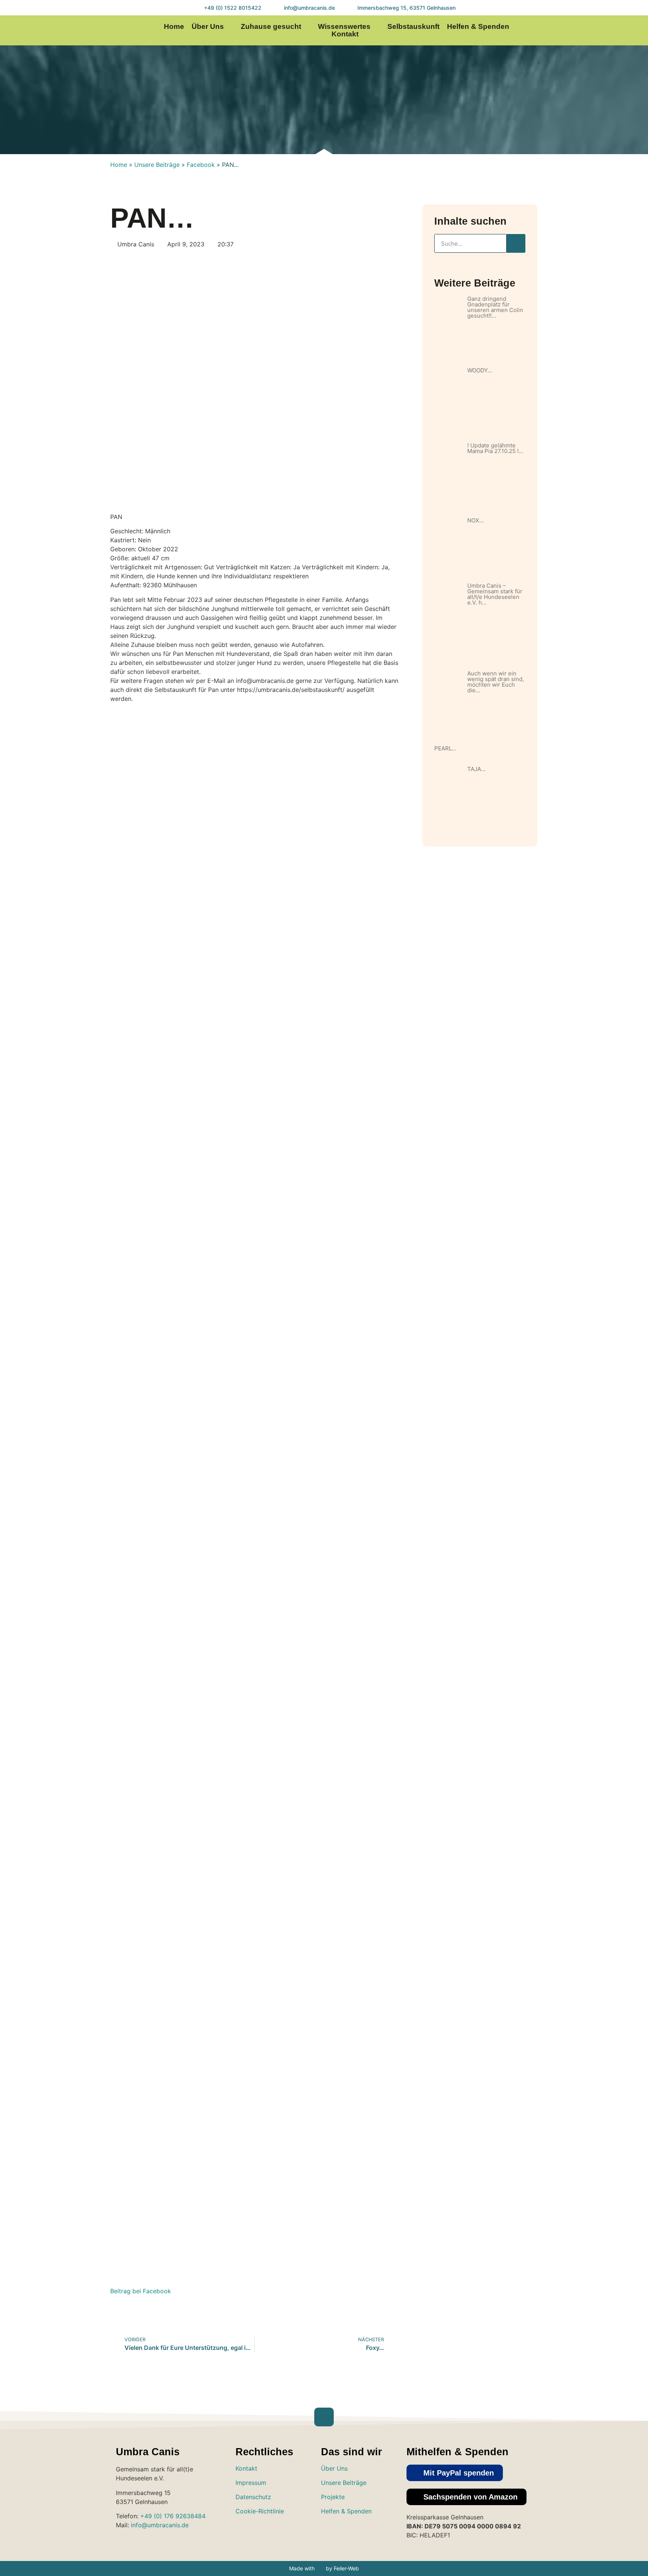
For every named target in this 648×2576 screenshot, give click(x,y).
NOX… (475, 520)
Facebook (201, 165)
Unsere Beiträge (157, 165)
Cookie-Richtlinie (260, 2511)
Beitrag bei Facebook (141, 2291)
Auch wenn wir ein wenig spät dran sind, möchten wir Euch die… (496, 682)
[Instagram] (569, 31)
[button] (455, 2473)
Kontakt (345, 34)
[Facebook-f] (584, 31)
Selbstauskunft (413, 27)
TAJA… (476, 769)
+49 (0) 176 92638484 (173, 2516)
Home (174, 27)
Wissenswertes (344, 27)
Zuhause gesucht (271, 27)
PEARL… (445, 748)
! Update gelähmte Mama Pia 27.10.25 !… (495, 448)
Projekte (333, 2497)
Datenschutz (253, 2497)
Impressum (251, 2483)
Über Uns (208, 27)
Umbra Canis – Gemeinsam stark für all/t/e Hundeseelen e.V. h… (495, 594)
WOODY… (480, 370)
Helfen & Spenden (478, 27)
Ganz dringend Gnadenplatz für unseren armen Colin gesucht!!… (495, 307)
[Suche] (516, 243)
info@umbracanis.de (160, 2525)
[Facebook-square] (352, 2533)
